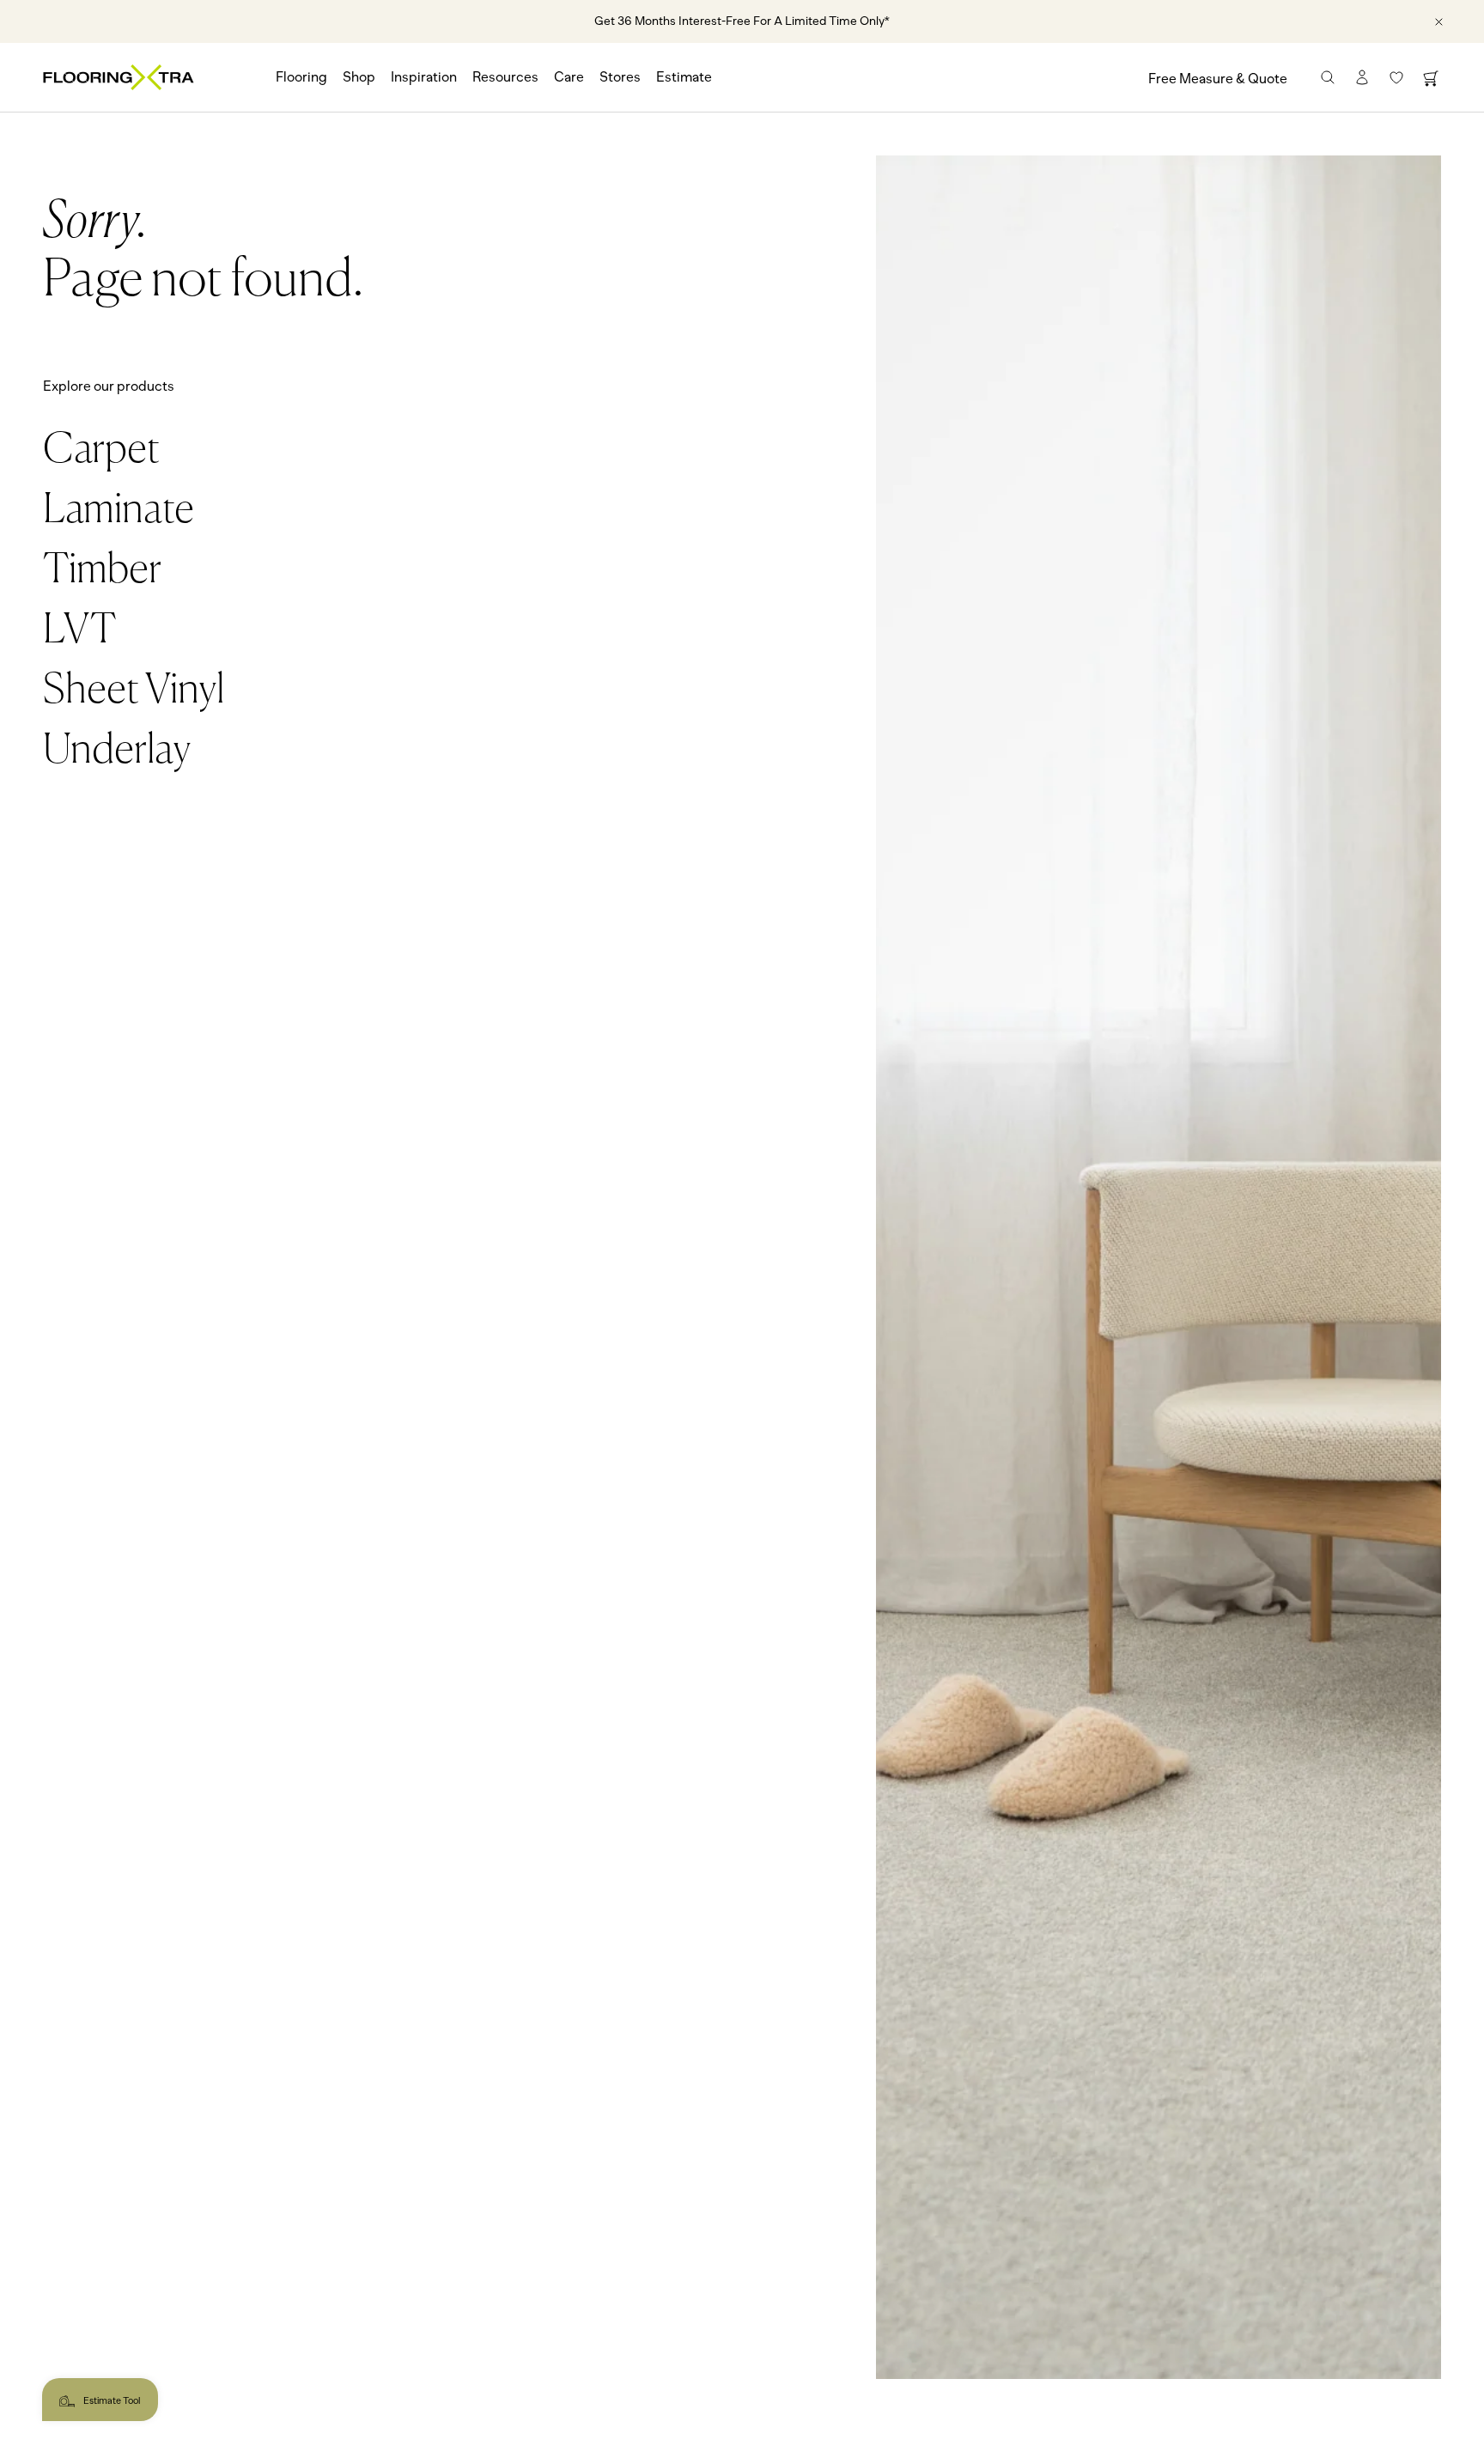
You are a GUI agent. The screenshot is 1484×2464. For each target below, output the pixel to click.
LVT (79, 631)
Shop (359, 77)
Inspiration (424, 77)
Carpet (101, 451)
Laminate (119, 511)
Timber (102, 571)
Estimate (684, 77)
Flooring (301, 77)
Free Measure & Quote (1218, 79)
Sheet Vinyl (134, 691)
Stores (620, 77)
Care (569, 77)
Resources (505, 77)
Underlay (117, 751)
